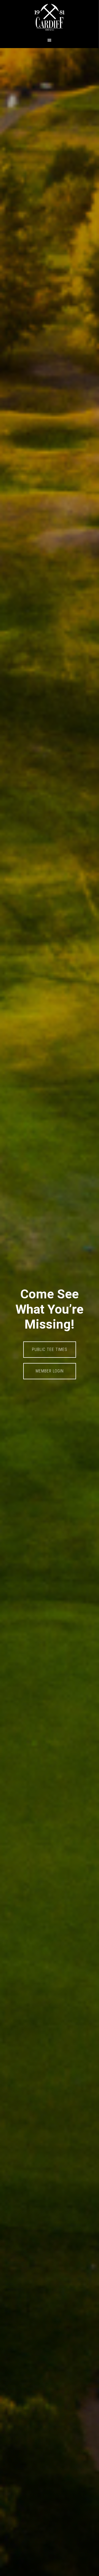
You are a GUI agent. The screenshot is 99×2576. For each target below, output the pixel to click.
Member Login (50, 1371)
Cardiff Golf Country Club (49, 17)
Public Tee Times (50, 1349)
